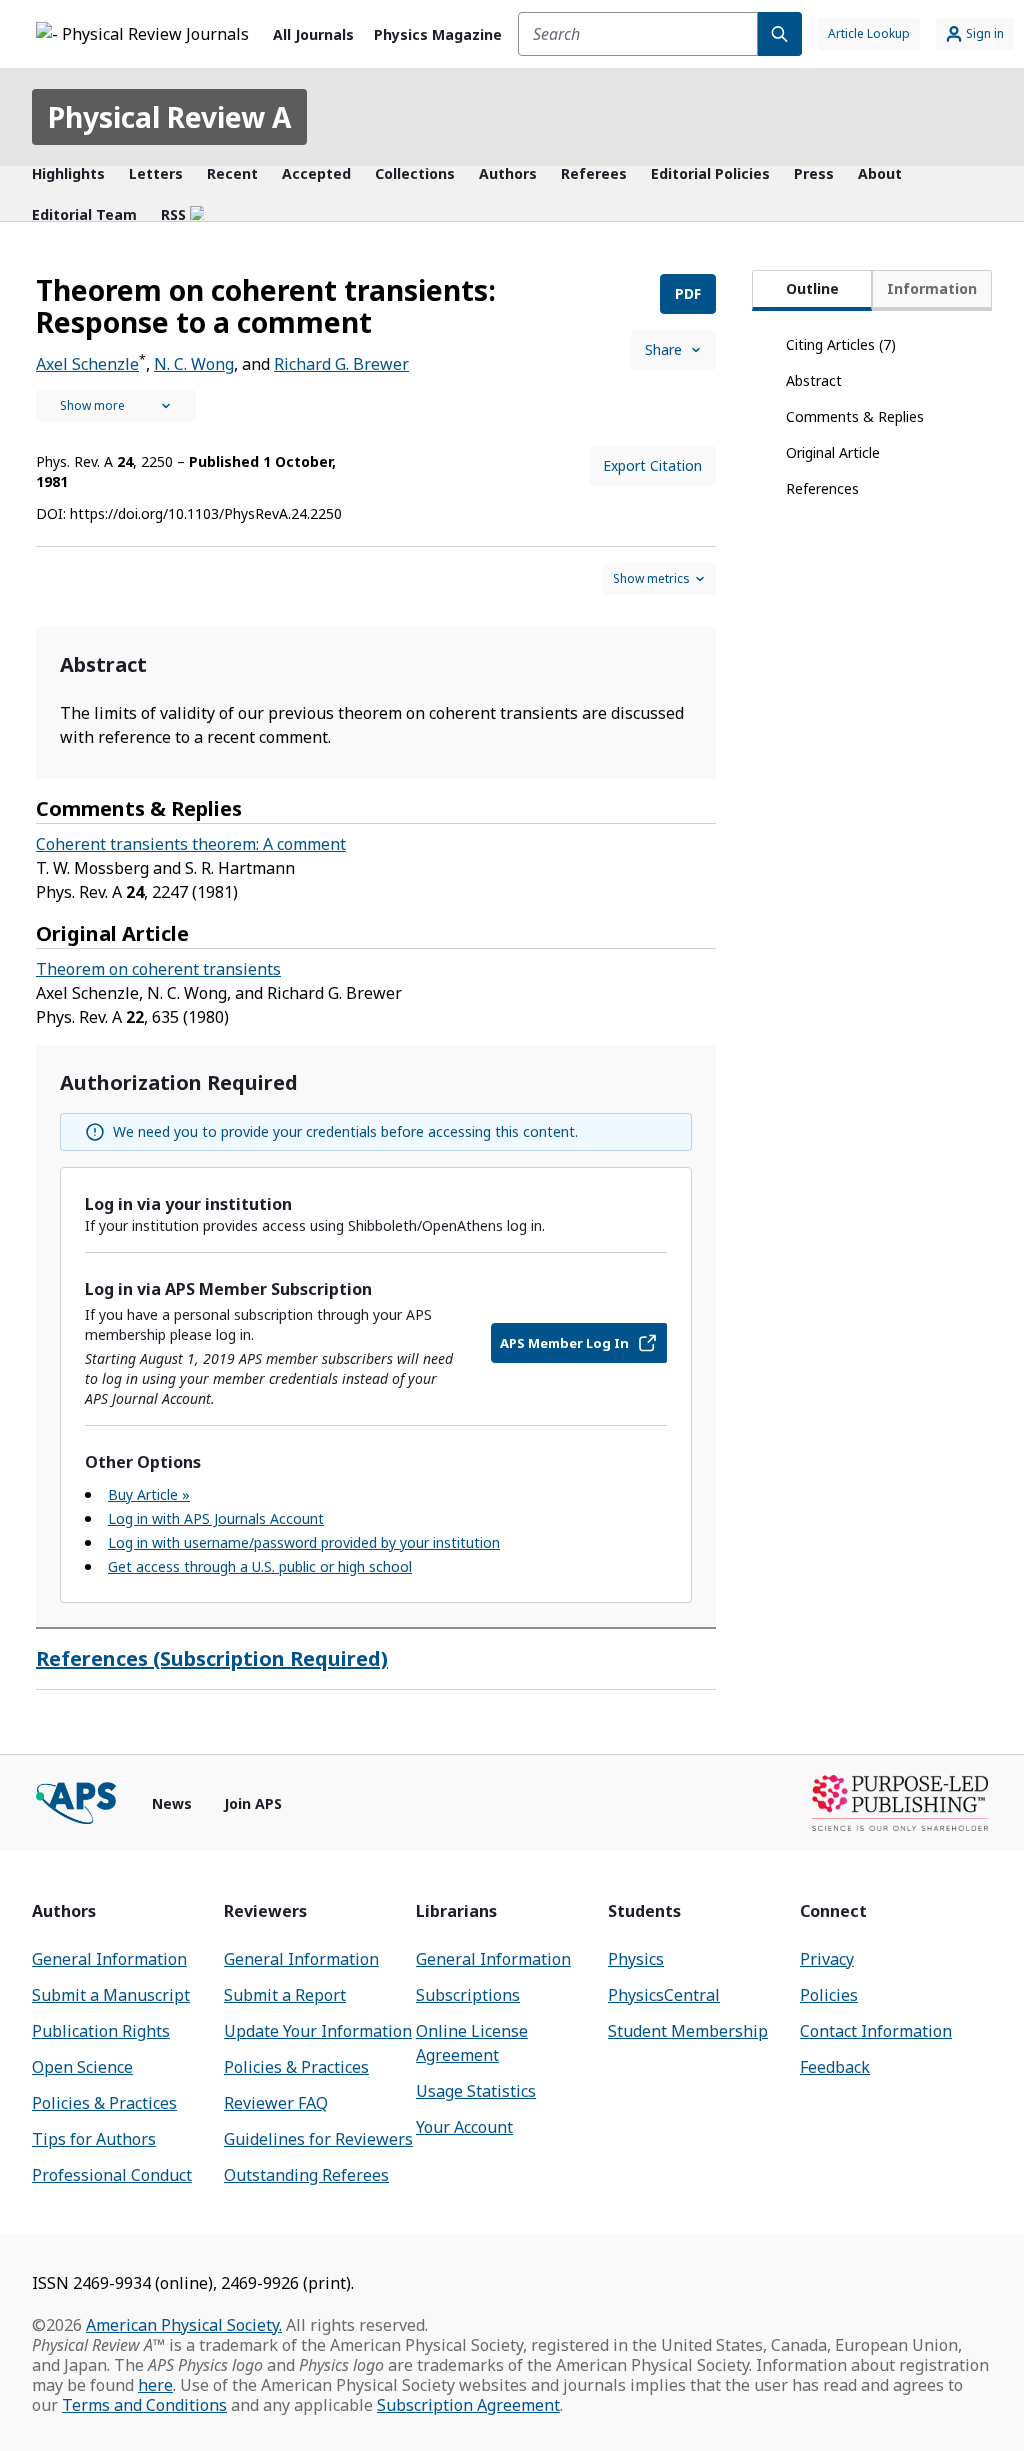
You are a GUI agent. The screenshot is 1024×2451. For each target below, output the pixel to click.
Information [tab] (932, 288)
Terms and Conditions (144, 2405)
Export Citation (652, 465)
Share (663, 349)
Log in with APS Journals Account (216, 1518)
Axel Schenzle (87, 364)
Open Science (82, 2067)
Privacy (827, 1959)
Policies (829, 1995)
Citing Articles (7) (841, 344)
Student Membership (688, 2031)
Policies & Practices (104, 2103)
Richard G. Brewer (341, 364)
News (172, 1803)
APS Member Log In (564, 1343)
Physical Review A (169, 117)
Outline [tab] (812, 288)
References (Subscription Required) (212, 1658)
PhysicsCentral (664, 1995)
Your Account (464, 2127)
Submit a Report (285, 1995)
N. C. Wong (194, 364)
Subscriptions (468, 1995)
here (155, 2385)
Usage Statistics (476, 2091)
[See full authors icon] (116, 406)
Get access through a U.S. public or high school (260, 1566)
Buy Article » (149, 1494)
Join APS (253, 1803)
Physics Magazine (438, 34)
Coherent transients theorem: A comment (191, 844)
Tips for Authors (94, 2139)
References (822, 488)
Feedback (835, 2067)
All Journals (313, 34)
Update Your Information (318, 2031)
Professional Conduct (112, 2175)
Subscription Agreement (468, 2405)
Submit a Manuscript (111, 1995)
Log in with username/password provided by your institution (304, 1542)
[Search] (780, 34)
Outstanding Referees (306, 2175)
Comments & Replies (855, 416)
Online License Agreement (472, 2043)
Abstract (814, 380)
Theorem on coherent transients (158, 969)
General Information (109, 1959)
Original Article (833, 452)
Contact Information (876, 2031)
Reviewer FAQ (276, 2103)
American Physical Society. (184, 2325)
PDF (688, 293)
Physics (636, 1959)
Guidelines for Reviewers (318, 2139)
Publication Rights (101, 2031)
